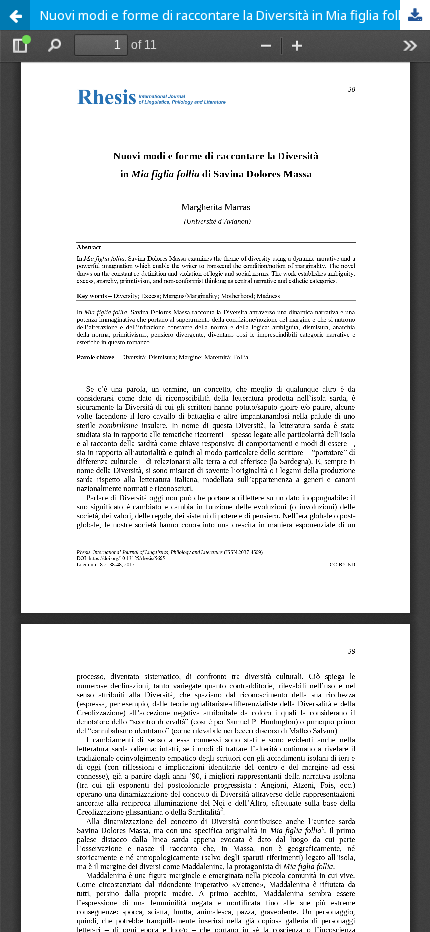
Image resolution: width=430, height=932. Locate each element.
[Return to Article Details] (15, 15)
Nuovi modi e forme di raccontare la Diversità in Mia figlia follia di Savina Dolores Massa (235, 15)
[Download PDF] (415, 15)
